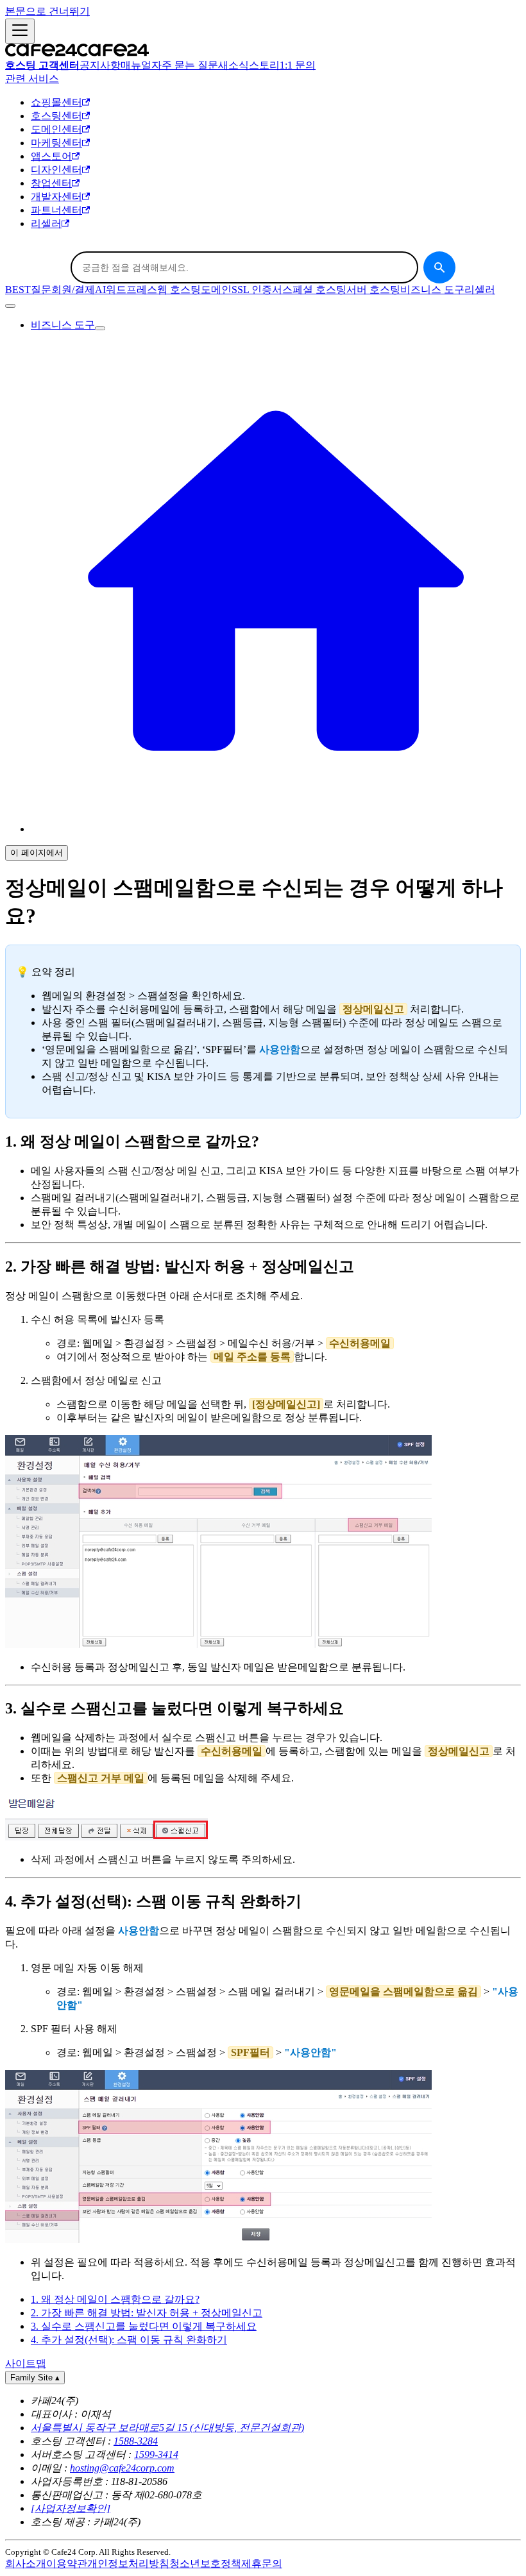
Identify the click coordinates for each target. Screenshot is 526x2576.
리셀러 (46, 223)
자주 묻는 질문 (185, 65)
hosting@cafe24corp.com (122, 2468)
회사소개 (26, 2563)
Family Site (35, 2378)
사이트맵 (26, 2363)
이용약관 (67, 2563)
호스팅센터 (56, 116)
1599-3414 (156, 2454)
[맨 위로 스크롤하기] (10, 306)
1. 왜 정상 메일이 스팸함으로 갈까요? (115, 2299)
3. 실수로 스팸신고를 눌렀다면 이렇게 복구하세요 (144, 2326)
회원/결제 (73, 290)
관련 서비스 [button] (32, 79)
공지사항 (100, 65)
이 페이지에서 (37, 853)
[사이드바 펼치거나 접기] (20, 31)
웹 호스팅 (179, 290)
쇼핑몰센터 (56, 102)
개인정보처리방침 (128, 2563)
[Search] (439, 267)
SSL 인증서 (257, 290)
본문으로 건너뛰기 (47, 11)
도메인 (216, 290)
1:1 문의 (298, 65)
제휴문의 (262, 2563)
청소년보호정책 (205, 2563)
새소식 (233, 65)
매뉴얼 (136, 65)
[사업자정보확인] (71, 2508)
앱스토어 (51, 156)
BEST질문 (28, 290)
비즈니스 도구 (432, 290)
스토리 (264, 65)
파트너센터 (56, 210)
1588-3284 (136, 2441)
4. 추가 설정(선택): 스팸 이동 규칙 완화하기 (129, 2340)
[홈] (276, 829)
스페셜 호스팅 (314, 290)
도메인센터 (56, 129)
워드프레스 (131, 290)
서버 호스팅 (373, 290)
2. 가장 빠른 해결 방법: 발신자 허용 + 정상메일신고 (147, 2313)
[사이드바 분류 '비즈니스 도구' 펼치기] (100, 328)
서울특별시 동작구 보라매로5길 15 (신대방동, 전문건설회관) (167, 2428)
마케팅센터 (56, 143)
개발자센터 (56, 197)
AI (100, 290)
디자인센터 (56, 170)
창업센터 (51, 183)
